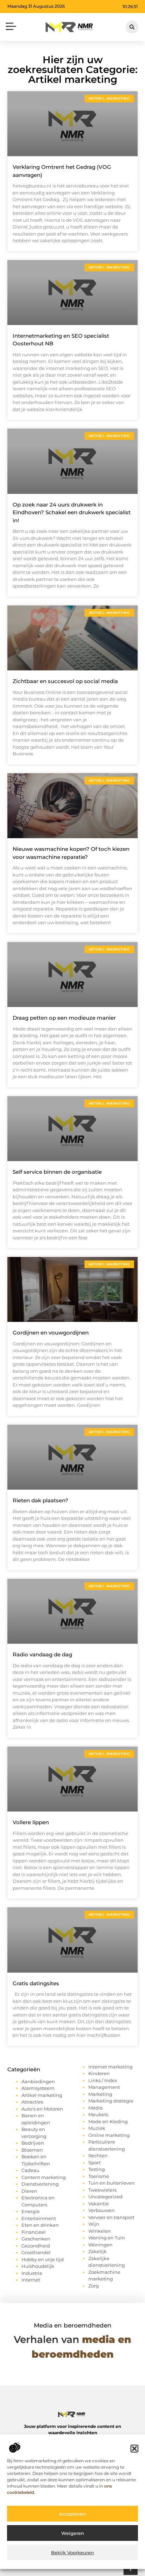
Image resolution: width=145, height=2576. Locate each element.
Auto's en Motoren (42, 2109)
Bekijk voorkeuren (72, 2552)
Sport (94, 2163)
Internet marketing (111, 2067)
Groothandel (36, 2252)
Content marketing (44, 2177)
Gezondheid (36, 2246)
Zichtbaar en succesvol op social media (65, 681)
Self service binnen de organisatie (57, 1172)
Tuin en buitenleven (112, 2183)
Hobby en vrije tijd (43, 2259)
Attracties (32, 2102)
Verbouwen (102, 2210)
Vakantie (99, 2204)
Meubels (98, 2114)
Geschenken (36, 2239)
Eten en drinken (40, 2225)
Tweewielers (102, 2190)
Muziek (97, 2128)
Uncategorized (105, 2197)
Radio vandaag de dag (42, 1654)
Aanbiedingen (38, 2081)
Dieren (29, 2191)
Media (96, 2108)
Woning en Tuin (107, 2238)
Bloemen (32, 2150)
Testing (97, 2169)
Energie (31, 2211)
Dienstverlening (40, 2184)
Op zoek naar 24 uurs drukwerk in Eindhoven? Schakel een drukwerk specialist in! (72, 512)
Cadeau (30, 2170)
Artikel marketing (42, 2095)
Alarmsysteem (38, 2088)
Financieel (34, 2232)
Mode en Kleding (108, 2121)
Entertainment (39, 2218)
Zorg (94, 2286)
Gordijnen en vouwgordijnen (51, 1333)
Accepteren (72, 2514)
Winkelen (100, 2231)
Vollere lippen (31, 1822)
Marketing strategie (111, 2101)
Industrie (32, 2273)
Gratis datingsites (36, 1983)
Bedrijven (33, 2143)
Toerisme (99, 2176)
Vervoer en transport (111, 2217)
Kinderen (99, 2073)
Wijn (94, 2224)
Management (104, 2087)
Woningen (100, 2245)
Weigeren (73, 2533)
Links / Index (103, 2080)
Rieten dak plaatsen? (40, 1500)
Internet (31, 2280)
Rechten (98, 2156)
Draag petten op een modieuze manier (64, 1018)
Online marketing (109, 2135)
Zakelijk (97, 2251)
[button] (134, 2449)
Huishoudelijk (38, 2266)
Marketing (100, 2094)
